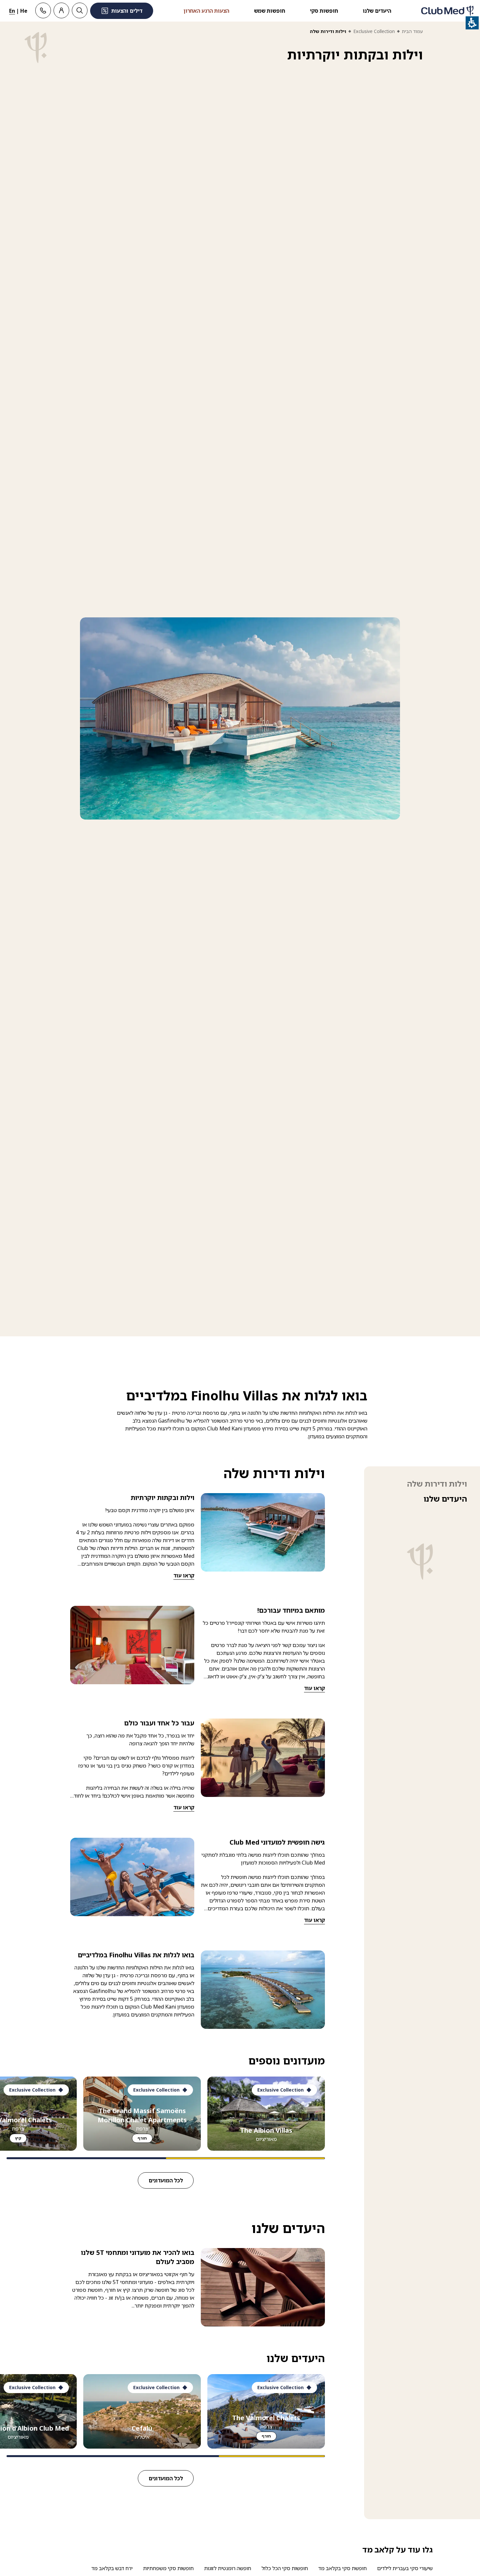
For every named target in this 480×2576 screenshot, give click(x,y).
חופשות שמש (270, 11)
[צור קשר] (43, 10)
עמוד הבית (412, 31)
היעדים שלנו (377, 11)
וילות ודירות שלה (437, 1484)
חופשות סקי (324, 11)
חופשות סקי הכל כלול (285, 2568)
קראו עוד (184, 1575)
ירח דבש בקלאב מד (112, 2568)
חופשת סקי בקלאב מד (343, 2568)
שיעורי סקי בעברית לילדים (405, 2568)
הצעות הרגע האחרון (206, 11)
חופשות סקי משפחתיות (168, 2568)
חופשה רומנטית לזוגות (228, 2568)
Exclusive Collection (374, 31)
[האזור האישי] (61, 10)
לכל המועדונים (166, 2180)
